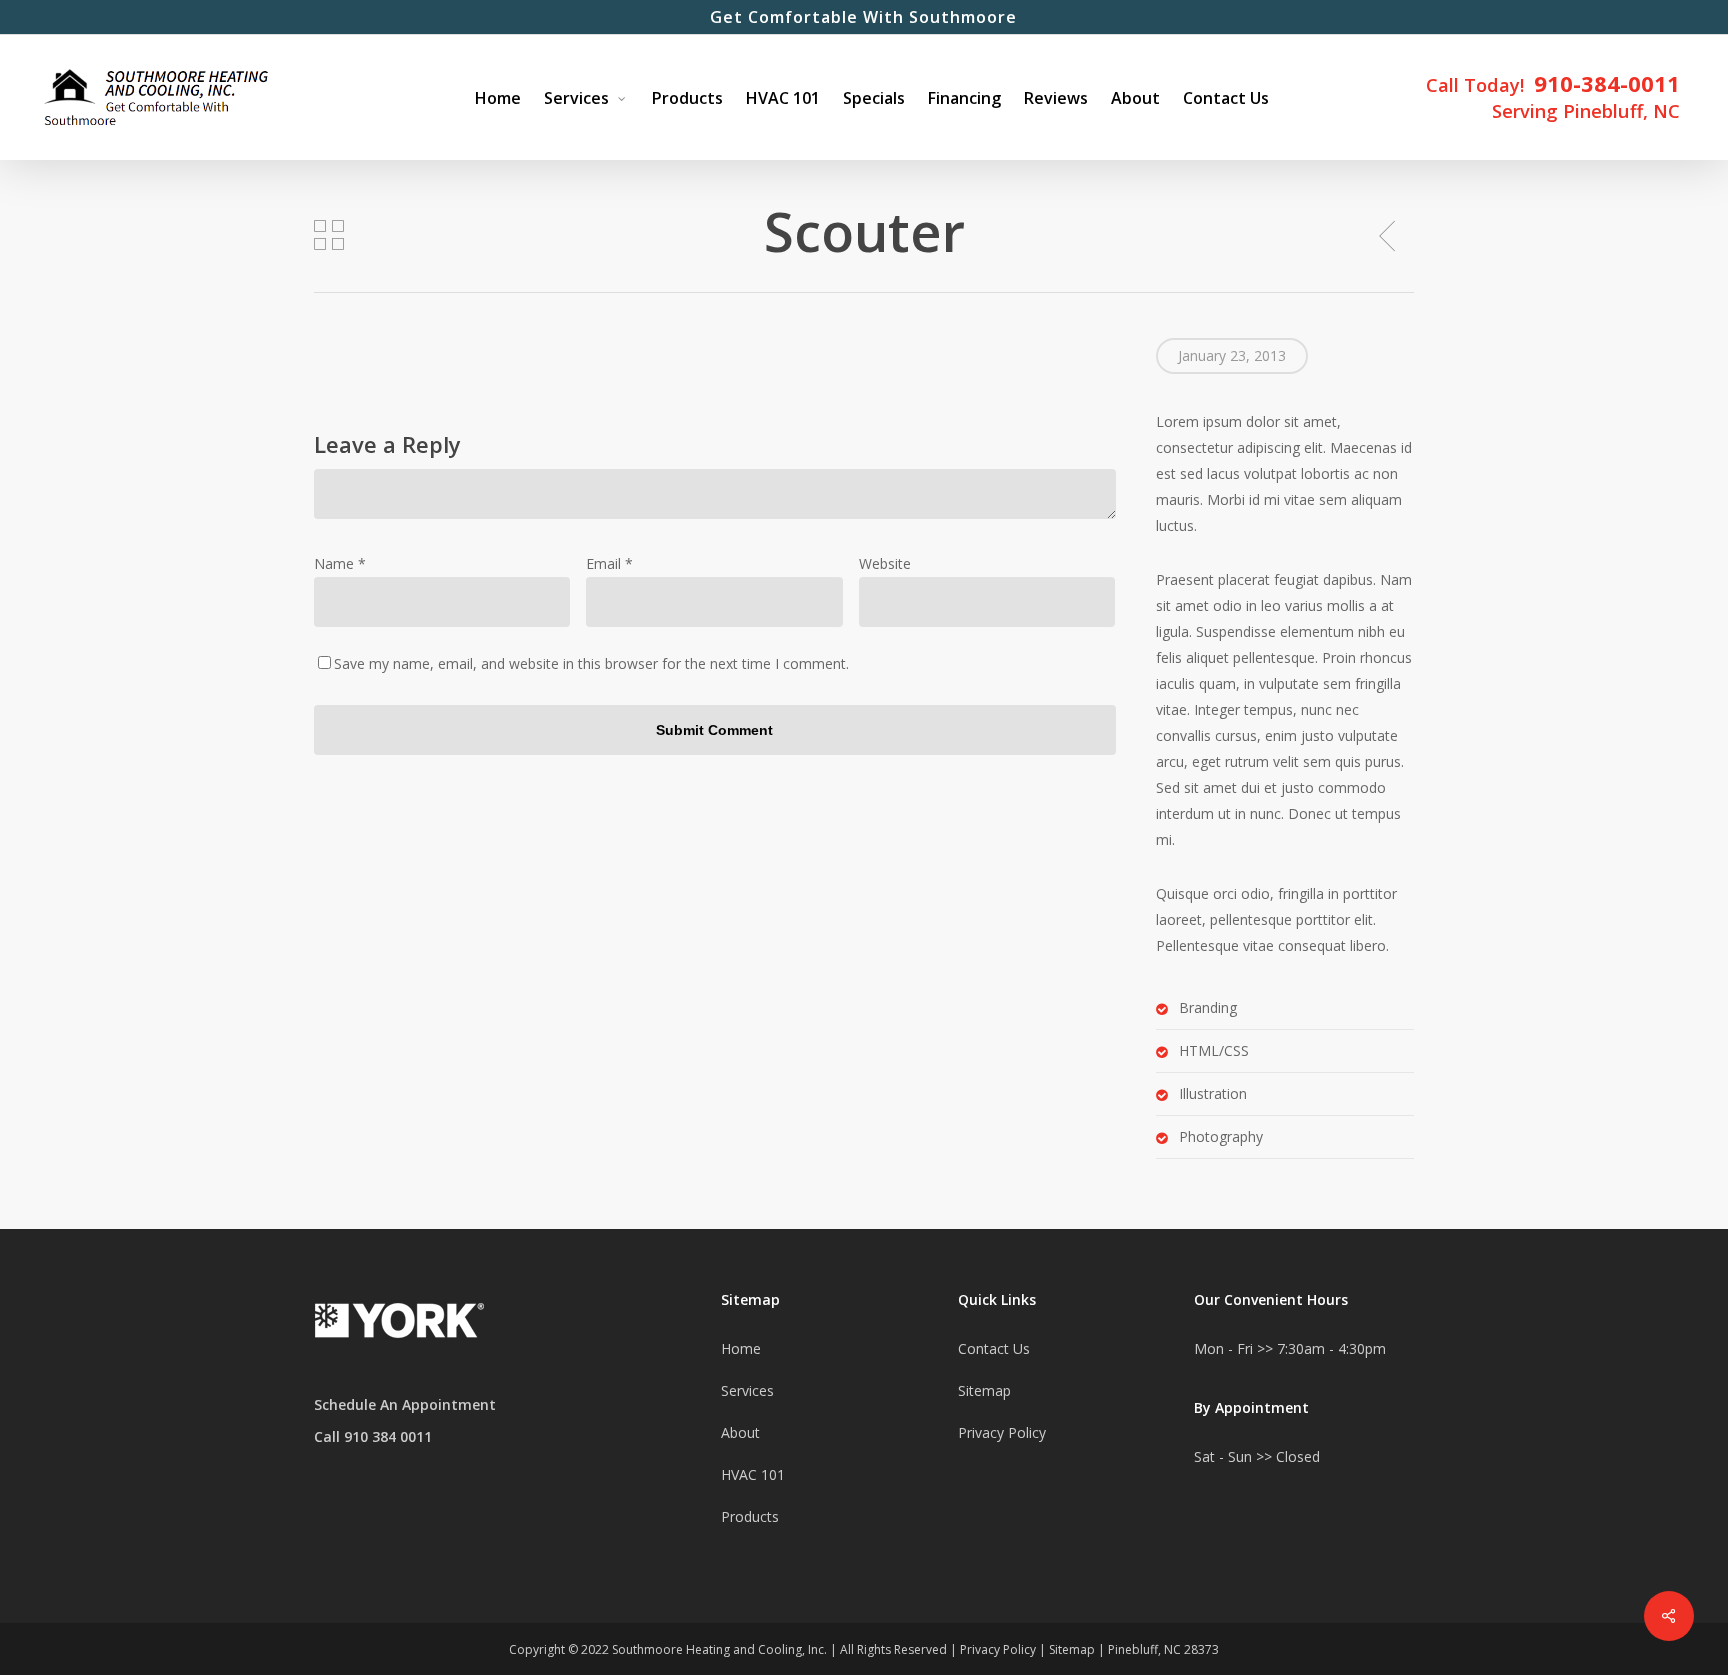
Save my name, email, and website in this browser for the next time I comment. (591, 663)
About (740, 1432)
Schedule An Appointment (405, 1404)
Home (741, 1348)
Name (340, 563)
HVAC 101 (753, 1474)
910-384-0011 (1607, 83)
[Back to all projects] (329, 235)
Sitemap (984, 1390)
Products (750, 1516)
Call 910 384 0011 (373, 1436)
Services (747, 1390)
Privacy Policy (1002, 1432)
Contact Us (994, 1348)
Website (885, 563)
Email (609, 563)
